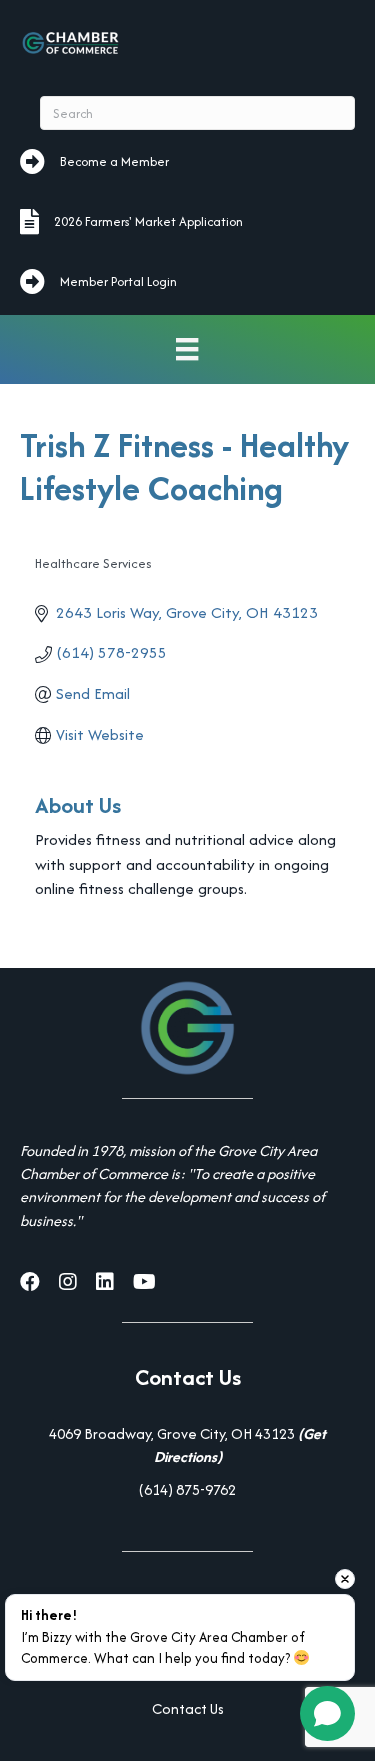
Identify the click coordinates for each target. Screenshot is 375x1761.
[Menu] (187, 349)
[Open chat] (327, 1713)
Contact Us (188, 1708)
